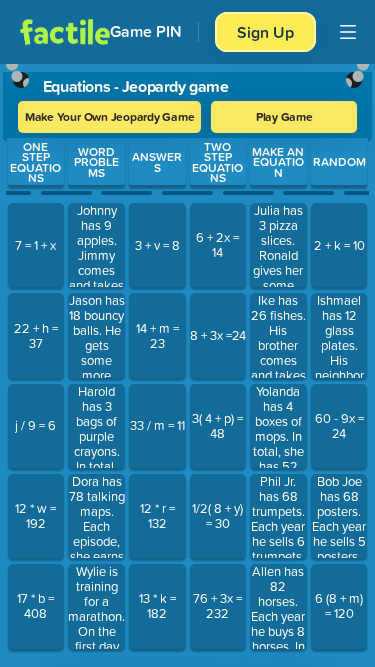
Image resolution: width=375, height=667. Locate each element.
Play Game (284, 116)
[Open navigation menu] (348, 32)
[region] (187, 361)
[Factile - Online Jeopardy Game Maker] (65, 32)
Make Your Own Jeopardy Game (110, 116)
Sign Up (265, 32)
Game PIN (146, 31)
